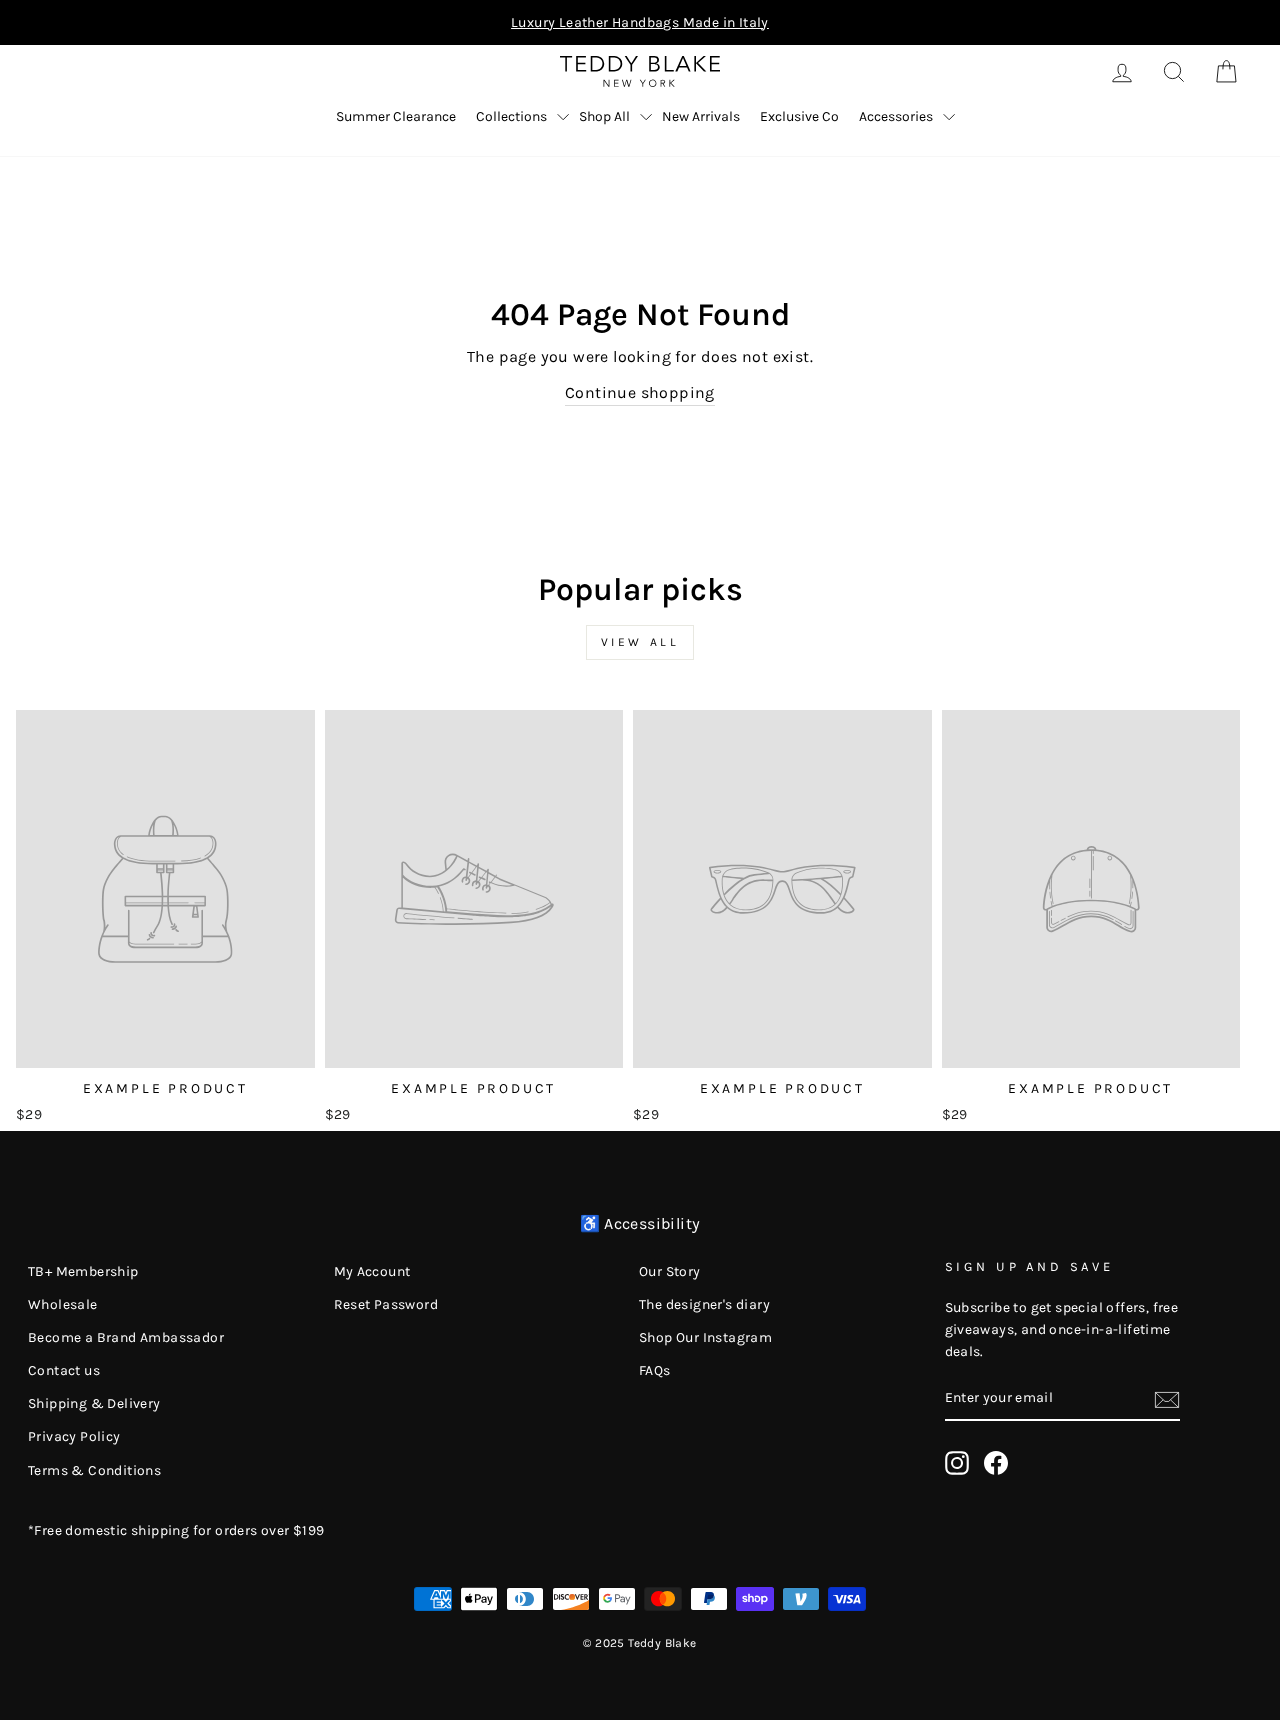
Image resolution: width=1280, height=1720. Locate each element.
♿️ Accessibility (640, 1223)
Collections (511, 116)
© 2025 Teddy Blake (639, 1643)
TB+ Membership (83, 1271)
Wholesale (63, 1304)
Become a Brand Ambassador (126, 1337)
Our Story (670, 1271)
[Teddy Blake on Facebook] (996, 1463)
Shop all (604, 116)
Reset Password (386, 1304)
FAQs (655, 1370)
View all (640, 642)
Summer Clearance (396, 116)
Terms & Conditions (94, 1470)
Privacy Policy (74, 1436)
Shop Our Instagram (705, 1337)
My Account (372, 1271)
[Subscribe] (1167, 1399)
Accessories (896, 116)
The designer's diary (704, 1304)
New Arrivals (701, 116)
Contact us (64, 1370)
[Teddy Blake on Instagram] (957, 1463)
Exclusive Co (799, 116)
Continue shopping (640, 392)
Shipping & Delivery (94, 1403)
